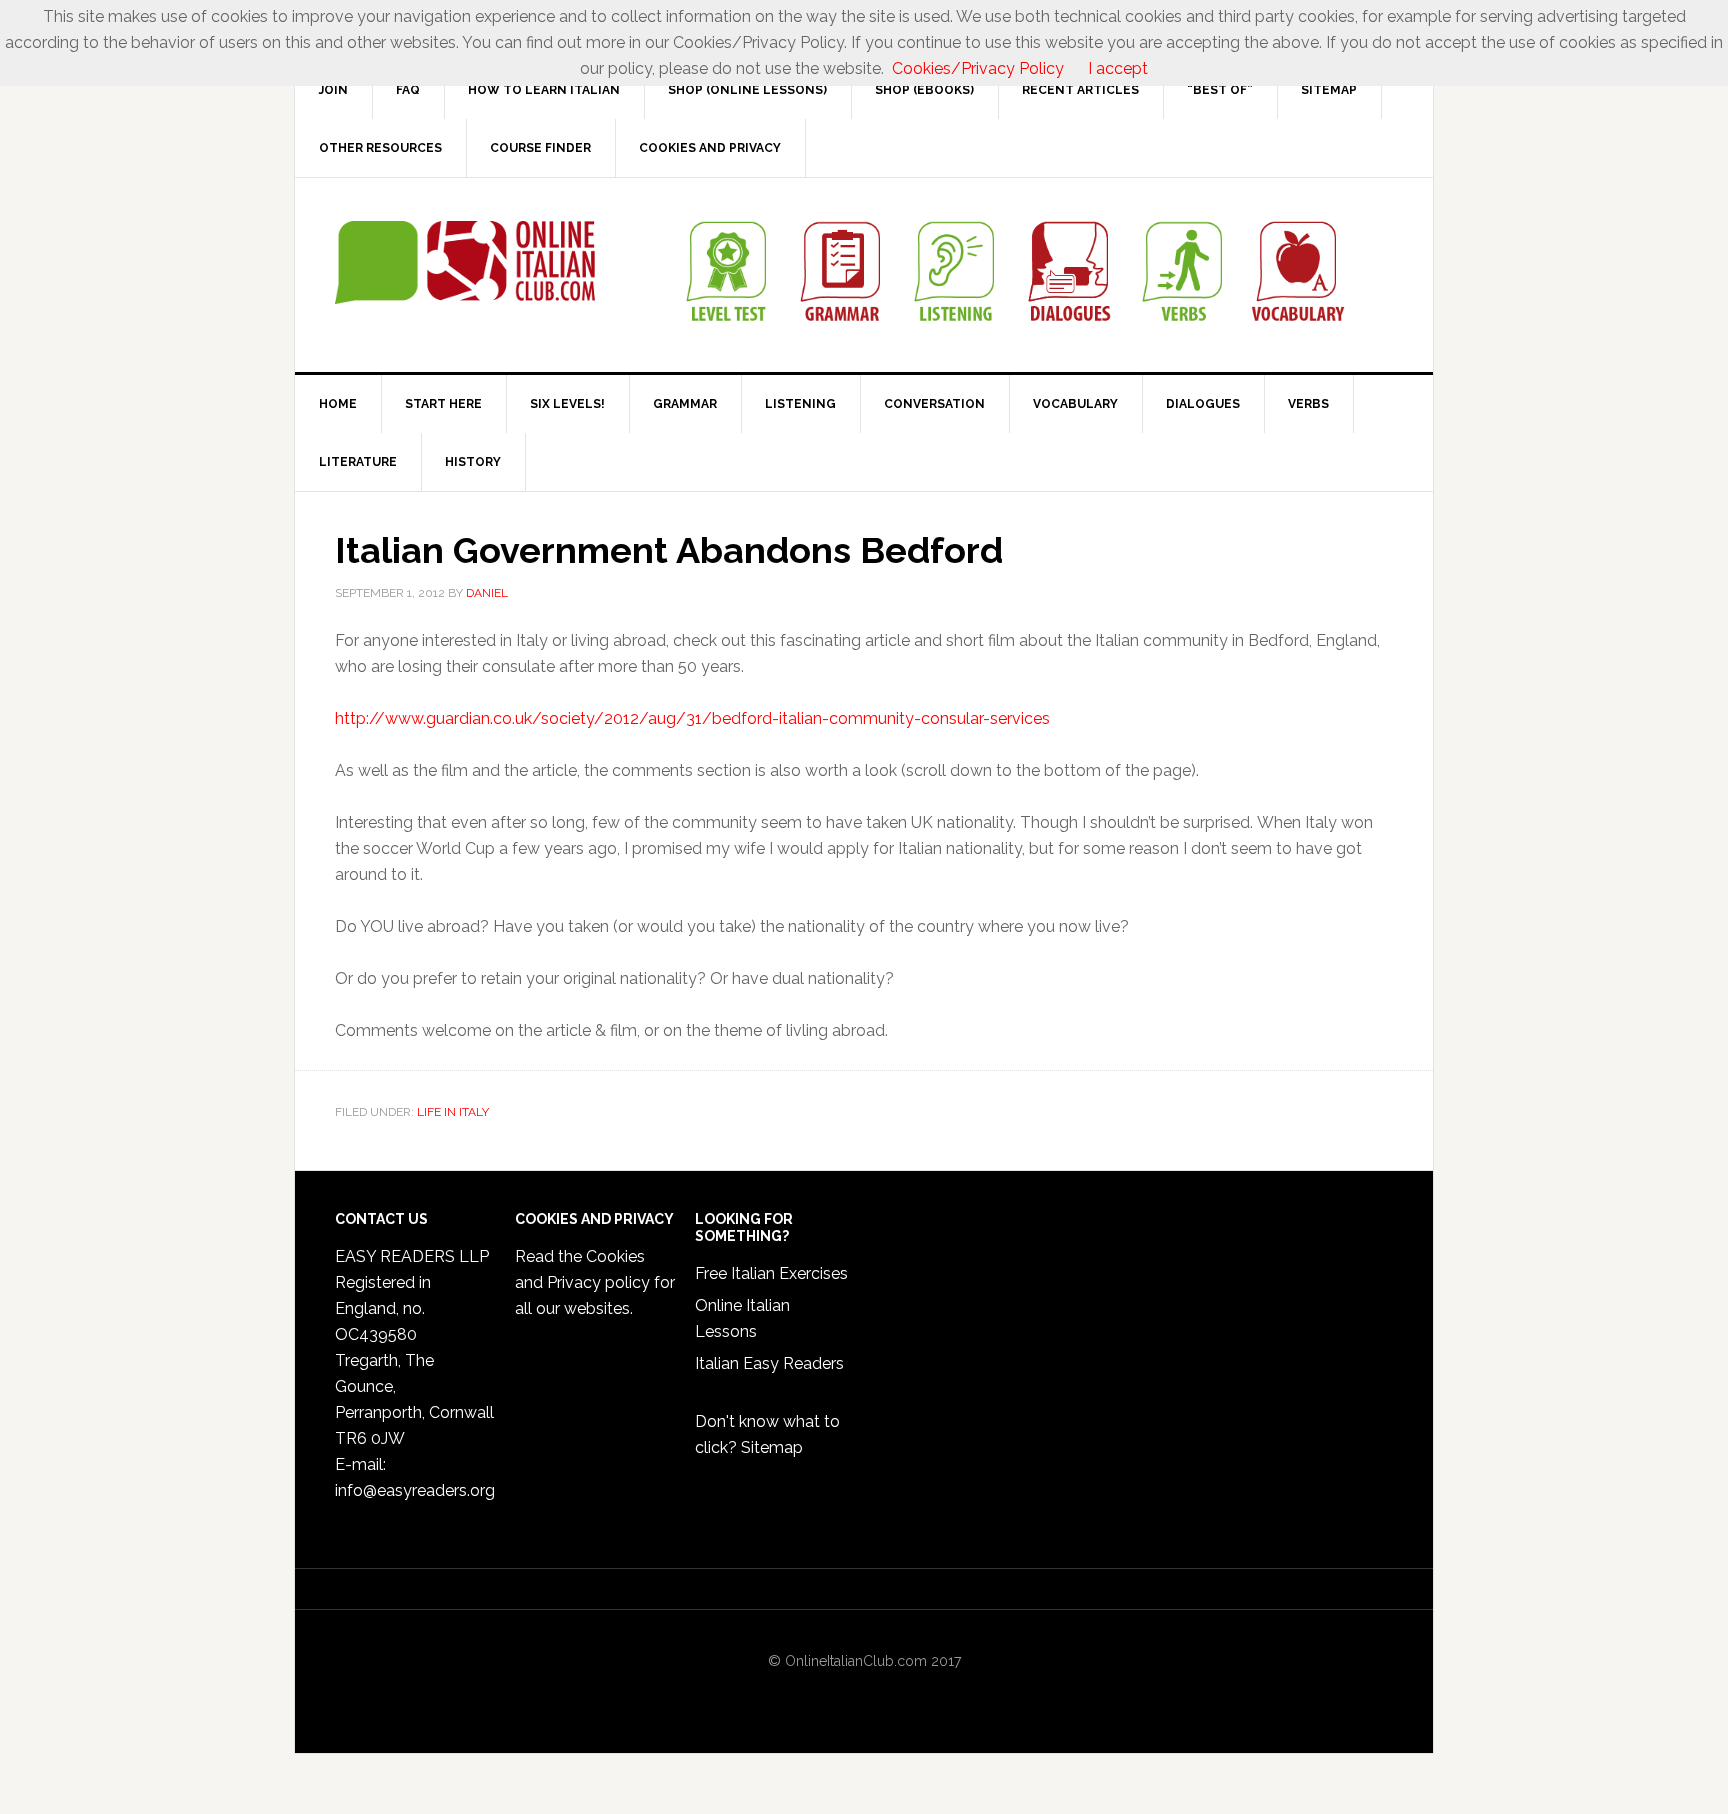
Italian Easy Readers (769, 1363)
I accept (1118, 68)
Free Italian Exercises (771, 1273)
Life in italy (453, 1112)
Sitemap (772, 1447)
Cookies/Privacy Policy (978, 68)
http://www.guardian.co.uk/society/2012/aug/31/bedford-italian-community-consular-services (692, 718)
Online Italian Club (465, 263)
